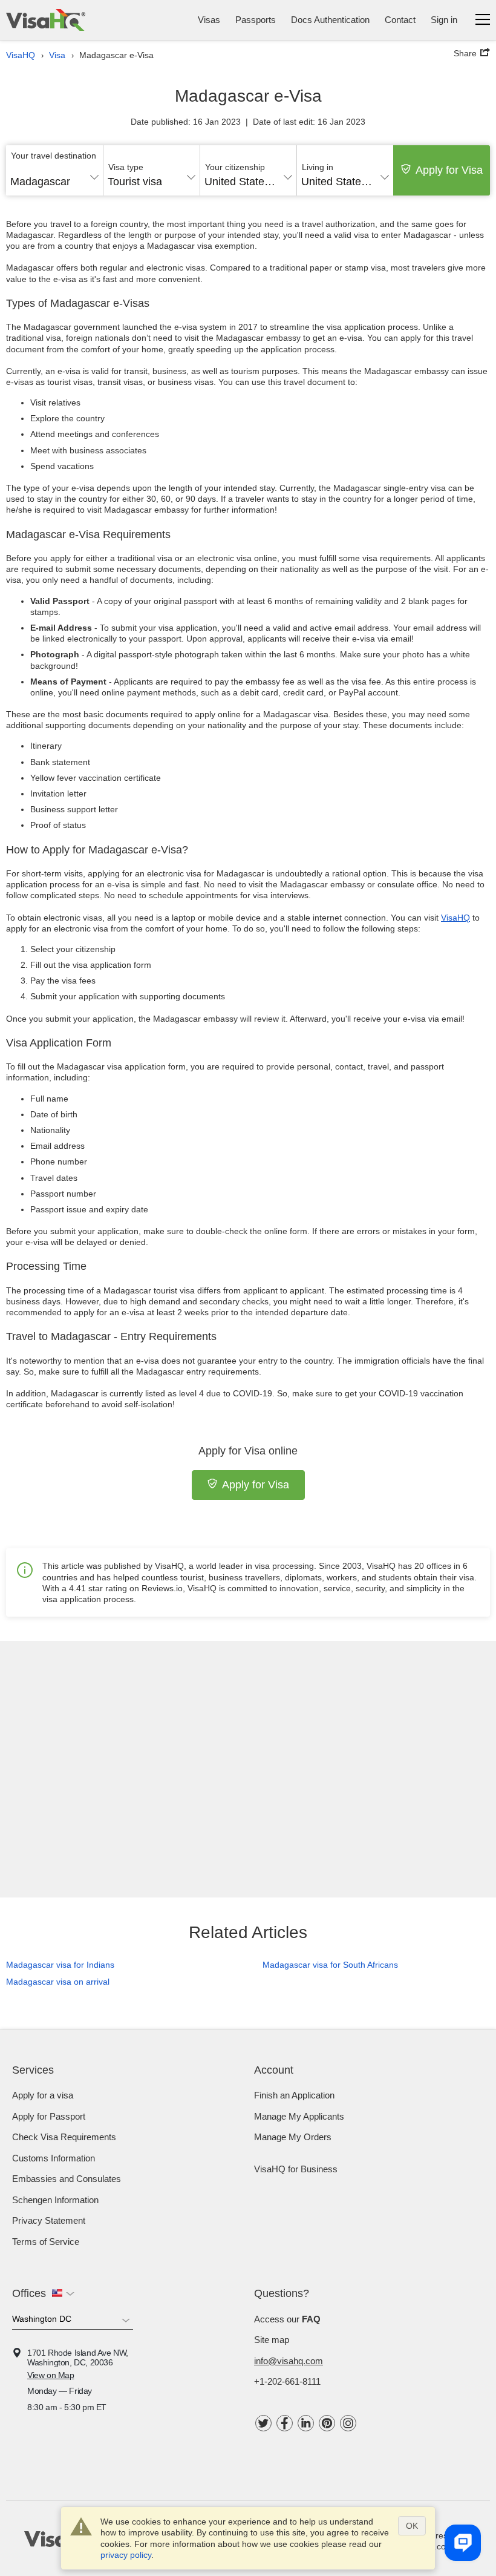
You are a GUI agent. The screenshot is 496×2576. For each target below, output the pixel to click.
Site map (272, 2340)
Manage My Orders (293, 2137)
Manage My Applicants (299, 2116)
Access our (287, 2319)
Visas (209, 20)
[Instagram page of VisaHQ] (348, 2423)
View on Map (51, 2375)
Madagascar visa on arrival (58, 1982)
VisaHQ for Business (296, 2169)
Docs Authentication (330, 20)
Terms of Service (46, 2242)
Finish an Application (294, 2095)
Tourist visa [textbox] (135, 182)
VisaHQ (455, 918)
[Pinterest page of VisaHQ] (327, 2423)
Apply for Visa (449, 170)
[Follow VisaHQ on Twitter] (263, 2423)
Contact (400, 20)
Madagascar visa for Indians (60, 1965)
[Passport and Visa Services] (46, 20)
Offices (29, 2293)
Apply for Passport (49, 2116)
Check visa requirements (64, 2137)
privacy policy (126, 2555)
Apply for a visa (43, 2095)
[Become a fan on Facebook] (285, 2423)
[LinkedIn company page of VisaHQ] (306, 2423)
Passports (256, 20)
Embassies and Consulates (67, 2179)
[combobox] (54, 177)
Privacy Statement (49, 2220)
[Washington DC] (73, 2321)
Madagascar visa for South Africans (330, 1965)
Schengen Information (55, 2200)
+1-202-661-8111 (287, 2381)
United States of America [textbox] (248, 182)
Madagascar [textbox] (40, 182)
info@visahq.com (289, 2361)
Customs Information (54, 2158)
